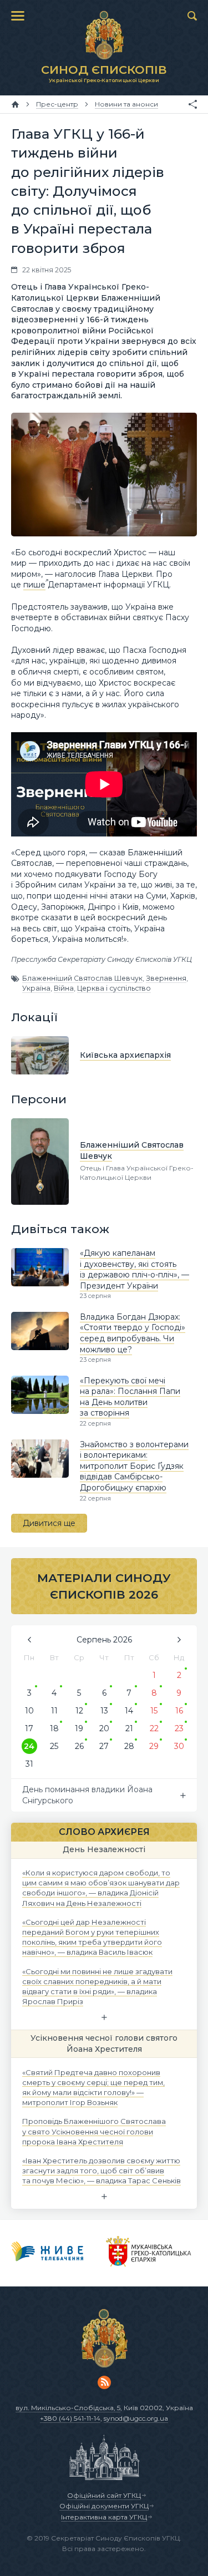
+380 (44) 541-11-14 (70, 2418)
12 (79, 1711)
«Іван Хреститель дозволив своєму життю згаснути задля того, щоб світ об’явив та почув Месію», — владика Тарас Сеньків (102, 2171)
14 (129, 1711)
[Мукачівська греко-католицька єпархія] (149, 2253)
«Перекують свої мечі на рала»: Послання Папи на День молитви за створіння (130, 1397)
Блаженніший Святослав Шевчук (82, 978)
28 (129, 1746)
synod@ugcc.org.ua (136, 2418)
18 (54, 1728)
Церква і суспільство (114, 988)
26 (79, 1746)
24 (29, 1746)
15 (154, 1711)
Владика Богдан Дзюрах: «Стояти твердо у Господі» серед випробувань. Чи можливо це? (133, 1333)
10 (29, 1711)
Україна (36, 988)
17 (29, 1728)
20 (104, 1728)
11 (54, 1711)
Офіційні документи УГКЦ (104, 2506)
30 (179, 1746)
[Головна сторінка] (15, 104)
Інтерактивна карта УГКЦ (104, 2517)
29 (154, 1746)
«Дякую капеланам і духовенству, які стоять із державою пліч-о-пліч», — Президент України (135, 1269)
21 (129, 1728)
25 (54, 1746)
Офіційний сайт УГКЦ (104, 2495)
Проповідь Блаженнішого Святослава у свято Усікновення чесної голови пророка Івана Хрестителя (94, 2131)
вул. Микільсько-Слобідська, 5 (68, 2408)
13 (104, 1711)
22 (154, 1728)
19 (79, 1728)
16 (179, 1711)
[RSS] (104, 2382)
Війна (64, 988)
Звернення (166, 978)
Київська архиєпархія (125, 1055)
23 (179, 1728)
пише (34, 585)
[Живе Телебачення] (47, 2253)
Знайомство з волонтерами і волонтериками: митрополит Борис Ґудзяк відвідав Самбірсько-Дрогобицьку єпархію (134, 1466)
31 (29, 1764)
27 (104, 1746)
